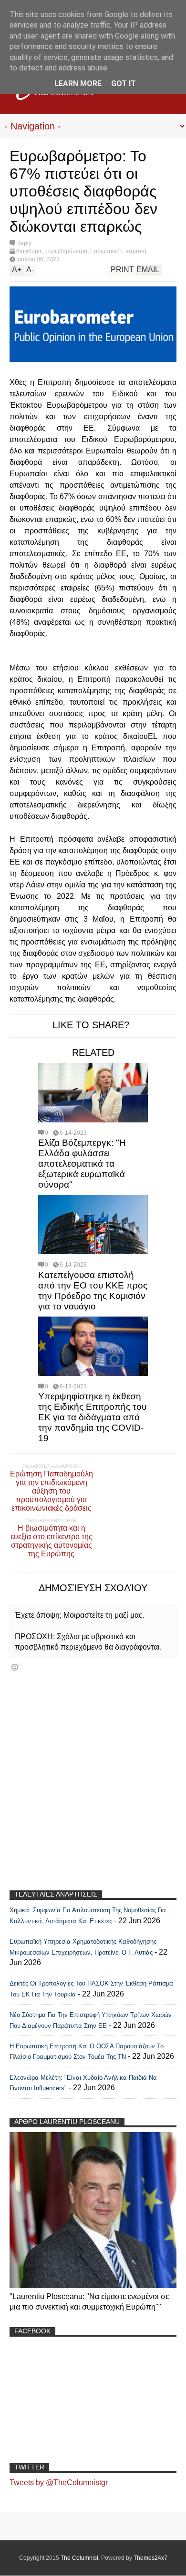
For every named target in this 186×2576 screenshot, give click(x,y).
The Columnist (79, 2558)
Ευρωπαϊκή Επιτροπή (118, 251)
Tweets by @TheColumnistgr (59, 2483)
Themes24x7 (150, 2558)
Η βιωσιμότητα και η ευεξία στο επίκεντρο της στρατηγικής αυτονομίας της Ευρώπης (52, 1541)
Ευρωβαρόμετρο (66, 251)
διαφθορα (29, 251)
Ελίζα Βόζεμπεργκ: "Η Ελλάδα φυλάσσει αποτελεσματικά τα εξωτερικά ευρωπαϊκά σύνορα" (82, 1164)
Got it (124, 84)
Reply (24, 243)
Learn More (78, 84)
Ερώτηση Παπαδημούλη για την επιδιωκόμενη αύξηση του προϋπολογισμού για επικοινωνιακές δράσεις (52, 1491)
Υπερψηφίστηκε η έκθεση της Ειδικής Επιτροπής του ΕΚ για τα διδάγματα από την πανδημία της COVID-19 (92, 1417)
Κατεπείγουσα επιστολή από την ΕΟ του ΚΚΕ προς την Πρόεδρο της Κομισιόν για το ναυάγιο (93, 1291)
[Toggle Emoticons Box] (15, 1667)
